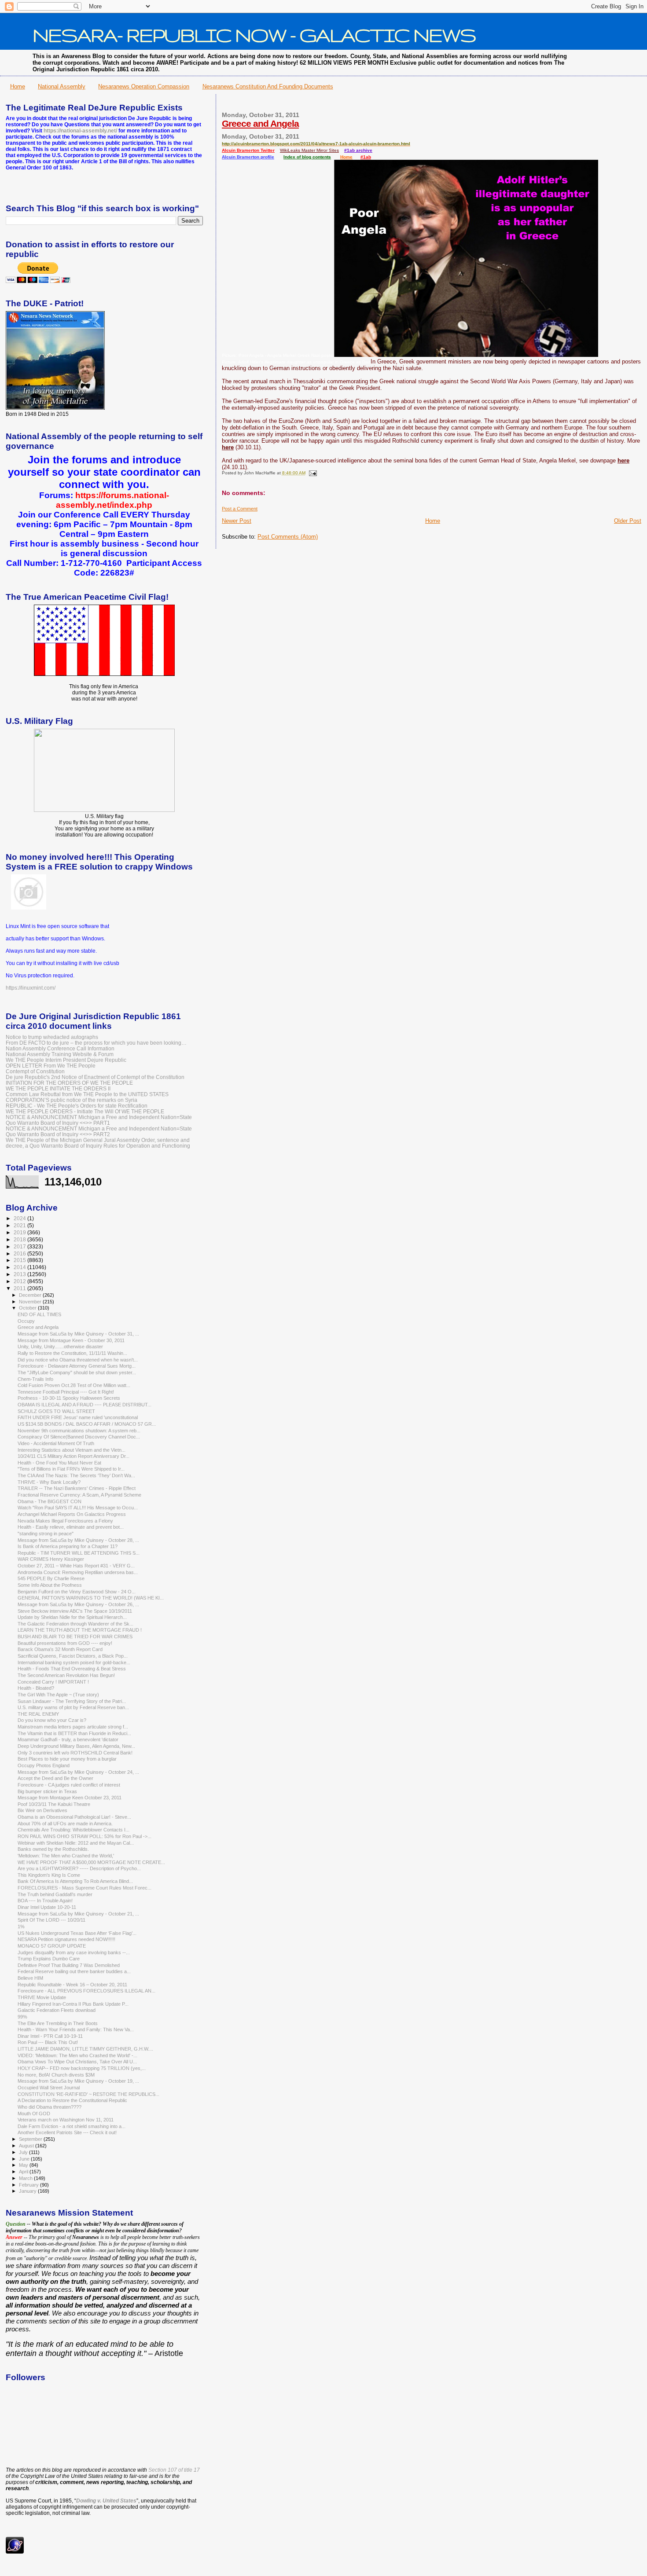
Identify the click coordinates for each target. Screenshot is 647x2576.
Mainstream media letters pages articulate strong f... (73, 1727)
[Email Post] (312, 473)
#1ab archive (358, 150)
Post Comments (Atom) (288, 537)
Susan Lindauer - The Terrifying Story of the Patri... (72, 1701)
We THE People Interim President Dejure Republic (66, 1060)
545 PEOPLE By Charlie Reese (51, 1578)
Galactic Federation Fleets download (57, 2010)
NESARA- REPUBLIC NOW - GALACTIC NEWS (254, 35)
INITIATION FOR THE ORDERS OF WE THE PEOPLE (69, 1083)
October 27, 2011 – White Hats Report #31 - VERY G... (76, 1566)
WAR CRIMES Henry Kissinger (51, 1559)
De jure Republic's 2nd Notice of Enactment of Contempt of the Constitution (95, 1077)
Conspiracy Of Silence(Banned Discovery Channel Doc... (79, 1437)
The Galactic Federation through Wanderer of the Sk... (75, 1624)
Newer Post (237, 521)
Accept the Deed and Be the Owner (55, 1778)
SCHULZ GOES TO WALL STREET (56, 1411)
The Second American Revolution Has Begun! (66, 1675)
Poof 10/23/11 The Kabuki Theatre (54, 1804)
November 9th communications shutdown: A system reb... (79, 1431)
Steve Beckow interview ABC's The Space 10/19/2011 (75, 1611)
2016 (20, 1253)
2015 (20, 1260)
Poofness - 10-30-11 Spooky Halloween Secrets (69, 1398)
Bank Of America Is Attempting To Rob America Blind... (75, 1881)
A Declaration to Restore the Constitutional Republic (72, 2100)
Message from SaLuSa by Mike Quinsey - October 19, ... (78, 2081)
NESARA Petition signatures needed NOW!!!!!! (66, 1939)
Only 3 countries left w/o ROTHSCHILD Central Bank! (75, 1753)
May (24, 2165)
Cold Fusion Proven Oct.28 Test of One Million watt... (74, 1385)
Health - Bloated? (36, 1688)
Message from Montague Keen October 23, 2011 (70, 1798)
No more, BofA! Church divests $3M (56, 2075)
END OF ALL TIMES (39, 1314)
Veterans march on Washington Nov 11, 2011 (66, 2120)
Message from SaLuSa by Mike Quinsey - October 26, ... (78, 1604)
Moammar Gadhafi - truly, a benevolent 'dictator (68, 1739)
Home (18, 86)
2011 (20, 1288)
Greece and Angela (260, 123)
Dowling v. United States (106, 2501)
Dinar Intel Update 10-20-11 (47, 1907)
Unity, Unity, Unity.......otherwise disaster (60, 1347)
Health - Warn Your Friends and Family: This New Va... (76, 2029)
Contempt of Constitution (35, 1071)
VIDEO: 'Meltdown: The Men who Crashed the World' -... (77, 2055)
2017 (20, 1246)
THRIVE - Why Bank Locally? (49, 1482)
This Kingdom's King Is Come (49, 1875)
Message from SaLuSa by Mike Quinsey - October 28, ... (78, 1540)
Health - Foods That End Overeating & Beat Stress (72, 1669)
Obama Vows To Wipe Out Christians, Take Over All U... (77, 2062)
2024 (20, 1218)
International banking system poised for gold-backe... (74, 1662)
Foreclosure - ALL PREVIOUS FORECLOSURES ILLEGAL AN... (86, 1991)
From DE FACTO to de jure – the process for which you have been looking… (96, 1043)
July (24, 2152)
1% (21, 1926)
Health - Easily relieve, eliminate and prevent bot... (71, 1527)
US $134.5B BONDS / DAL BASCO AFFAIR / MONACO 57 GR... (87, 1424)
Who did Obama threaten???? (50, 2107)
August (27, 2146)
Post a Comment (240, 509)
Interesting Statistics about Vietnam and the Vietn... (72, 1450)
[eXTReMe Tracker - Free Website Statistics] (15, 2552)
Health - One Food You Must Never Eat (59, 1463)
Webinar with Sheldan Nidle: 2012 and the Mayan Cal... (76, 1843)
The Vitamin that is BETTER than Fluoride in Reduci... (74, 1733)
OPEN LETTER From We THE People (51, 1066)
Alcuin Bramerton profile (248, 157)
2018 (20, 1239)
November (31, 1302)
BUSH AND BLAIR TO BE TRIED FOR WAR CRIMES (75, 1637)
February (29, 2185)
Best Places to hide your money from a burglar (67, 1759)
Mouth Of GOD (34, 2114)
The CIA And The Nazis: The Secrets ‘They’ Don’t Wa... (76, 1475)
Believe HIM (30, 1978)
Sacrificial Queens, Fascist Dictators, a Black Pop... (73, 1656)
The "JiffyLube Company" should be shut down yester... (77, 1372)
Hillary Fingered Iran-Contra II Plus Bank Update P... (73, 2004)
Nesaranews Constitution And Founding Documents (268, 86)
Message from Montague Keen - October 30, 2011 (71, 1340)
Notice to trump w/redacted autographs (52, 1037)
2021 (20, 1225)
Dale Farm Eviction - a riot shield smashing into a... (72, 2126)
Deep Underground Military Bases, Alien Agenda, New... (76, 1746)
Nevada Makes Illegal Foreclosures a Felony (65, 1521)
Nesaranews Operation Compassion (144, 86)
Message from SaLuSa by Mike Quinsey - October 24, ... (78, 1772)
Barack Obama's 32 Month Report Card (60, 1649)
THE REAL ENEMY (38, 1714)
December (31, 1295)
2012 (20, 1281)
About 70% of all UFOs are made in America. (65, 1824)
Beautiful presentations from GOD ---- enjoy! (65, 1643)
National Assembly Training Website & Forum (60, 1054)
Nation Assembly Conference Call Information (60, 1048)
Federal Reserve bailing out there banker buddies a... (74, 1971)
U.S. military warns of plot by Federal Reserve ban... (73, 1707)
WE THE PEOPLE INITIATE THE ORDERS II (58, 1088)
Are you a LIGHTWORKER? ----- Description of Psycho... (79, 1868)
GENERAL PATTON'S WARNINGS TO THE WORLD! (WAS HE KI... (91, 1598)
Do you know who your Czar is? (52, 1720)
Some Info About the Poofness (50, 1585)
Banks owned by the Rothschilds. (53, 1849)
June (25, 2159)
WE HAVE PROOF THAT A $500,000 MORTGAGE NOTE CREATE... (91, 1862)
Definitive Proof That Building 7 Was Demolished (69, 1965)
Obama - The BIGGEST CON (50, 1501)
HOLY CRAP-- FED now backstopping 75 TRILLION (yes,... (82, 2068)
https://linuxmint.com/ (31, 988)
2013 (20, 1274)
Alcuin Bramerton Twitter (248, 150)
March (26, 2178)
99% (22, 2017)
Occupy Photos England (44, 1765)
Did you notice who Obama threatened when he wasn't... (78, 1360)
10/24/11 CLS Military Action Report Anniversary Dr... (74, 1456)
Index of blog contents (307, 157)
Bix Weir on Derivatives (42, 1810)
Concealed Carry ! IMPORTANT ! (53, 1682)
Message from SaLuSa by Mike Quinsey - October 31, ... (78, 1334)
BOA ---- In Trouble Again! (45, 1901)
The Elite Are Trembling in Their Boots (58, 2023)
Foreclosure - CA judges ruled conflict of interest (69, 1785)
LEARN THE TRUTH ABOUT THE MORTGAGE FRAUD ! (80, 1630)
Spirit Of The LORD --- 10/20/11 (51, 1920)
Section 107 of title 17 (174, 2470)
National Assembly (62, 86)
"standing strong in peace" (46, 1534)
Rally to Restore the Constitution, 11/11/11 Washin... (72, 1353)
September (31, 2139)
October (28, 1308)
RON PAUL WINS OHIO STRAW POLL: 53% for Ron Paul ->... (85, 1836)
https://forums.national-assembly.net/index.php (112, 500)
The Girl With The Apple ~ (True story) (58, 1695)
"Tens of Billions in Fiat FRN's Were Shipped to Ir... (71, 1469)
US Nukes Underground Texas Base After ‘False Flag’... (77, 1933)
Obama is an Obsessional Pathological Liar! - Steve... (74, 1817)
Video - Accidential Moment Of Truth (56, 1443)
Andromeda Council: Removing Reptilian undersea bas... (78, 1572)
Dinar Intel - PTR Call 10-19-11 (50, 2036)
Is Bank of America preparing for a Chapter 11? (68, 1546)
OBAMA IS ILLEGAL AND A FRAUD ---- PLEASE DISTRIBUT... (85, 1405)
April (24, 2172)
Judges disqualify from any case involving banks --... (74, 1952)
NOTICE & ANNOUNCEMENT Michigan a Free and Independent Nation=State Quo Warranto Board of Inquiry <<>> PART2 (99, 1131)
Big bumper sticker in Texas (47, 1791)
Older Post (628, 521)
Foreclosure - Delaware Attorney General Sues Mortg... (77, 1366)
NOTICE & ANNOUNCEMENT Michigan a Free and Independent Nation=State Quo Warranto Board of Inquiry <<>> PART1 (99, 1120)
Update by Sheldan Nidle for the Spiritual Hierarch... (72, 1617)
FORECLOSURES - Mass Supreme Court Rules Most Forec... (85, 1888)
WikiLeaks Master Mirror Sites (309, 150)
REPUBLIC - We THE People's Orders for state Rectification (77, 1106)
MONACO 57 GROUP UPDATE (52, 1946)
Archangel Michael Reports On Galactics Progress (72, 1514)
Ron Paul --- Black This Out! (48, 2042)
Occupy (26, 1321)
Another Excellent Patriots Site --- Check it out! (67, 2132)
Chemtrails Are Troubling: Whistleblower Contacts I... (74, 1830)
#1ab (366, 157)
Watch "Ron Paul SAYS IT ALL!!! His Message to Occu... (78, 1508)
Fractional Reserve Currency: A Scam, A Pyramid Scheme (79, 1495)
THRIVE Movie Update (42, 1997)
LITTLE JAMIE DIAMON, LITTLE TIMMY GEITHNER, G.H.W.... (85, 2049)
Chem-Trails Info (35, 1379)
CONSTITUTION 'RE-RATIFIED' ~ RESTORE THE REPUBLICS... (88, 2094)
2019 (20, 1232)
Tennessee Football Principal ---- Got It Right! (66, 1392)
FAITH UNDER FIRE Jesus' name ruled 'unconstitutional (78, 1417)
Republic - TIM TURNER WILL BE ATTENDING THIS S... (79, 1553)
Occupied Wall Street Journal (49, 2088)
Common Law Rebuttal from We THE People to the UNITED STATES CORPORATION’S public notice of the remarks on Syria (87, 1097)
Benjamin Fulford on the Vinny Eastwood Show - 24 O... (77, 1592)
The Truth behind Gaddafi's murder (55, 1894)
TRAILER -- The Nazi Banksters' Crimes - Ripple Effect (77, 1488)
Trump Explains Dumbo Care (49, 1959)
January (28, 2191)
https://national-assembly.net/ (80, 131)
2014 (20, 1267)
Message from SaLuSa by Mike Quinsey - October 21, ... (78, 1914)
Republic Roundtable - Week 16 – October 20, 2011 (72, 1985)
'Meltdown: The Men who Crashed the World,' (66, 1856)
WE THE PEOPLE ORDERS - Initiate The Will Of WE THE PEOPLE (85, 1111)
